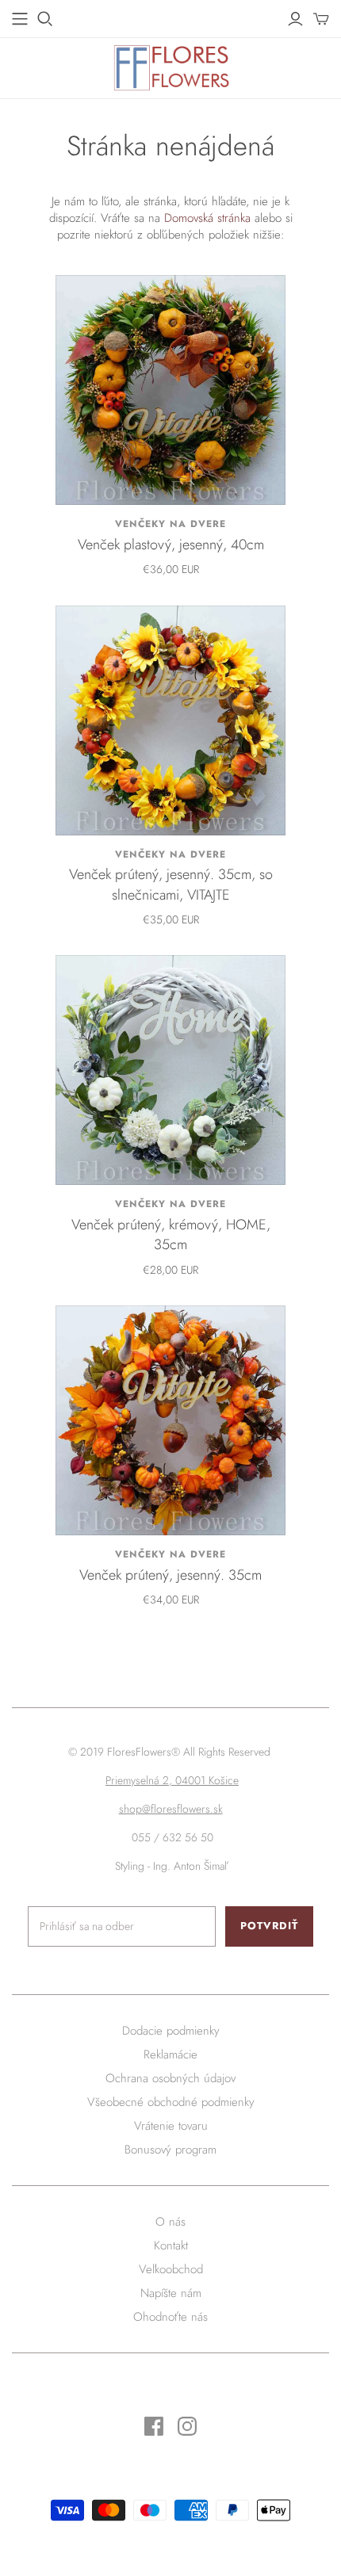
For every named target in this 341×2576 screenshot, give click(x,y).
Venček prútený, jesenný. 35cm (170, 1575)
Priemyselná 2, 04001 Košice (172, 1780)
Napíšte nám (171, 2293)
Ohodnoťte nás (170, 2317)
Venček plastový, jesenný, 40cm (171, 545)
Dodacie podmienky (171, 2031)
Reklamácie (170, 2054)
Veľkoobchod (171, 2269)
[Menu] (20, 19)
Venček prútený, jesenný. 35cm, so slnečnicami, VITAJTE (171, 884)
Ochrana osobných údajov (170, 2078)
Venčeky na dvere (170, 524)
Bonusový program (170, 2150)
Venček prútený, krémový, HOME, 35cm (171, 1234)
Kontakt (171, 2245)
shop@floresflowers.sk (171, 1809)
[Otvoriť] (45, 19)
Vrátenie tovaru (171, 2126)
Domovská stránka (207, 218)
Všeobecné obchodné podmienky (171, 2102)
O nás (170, 2222)
